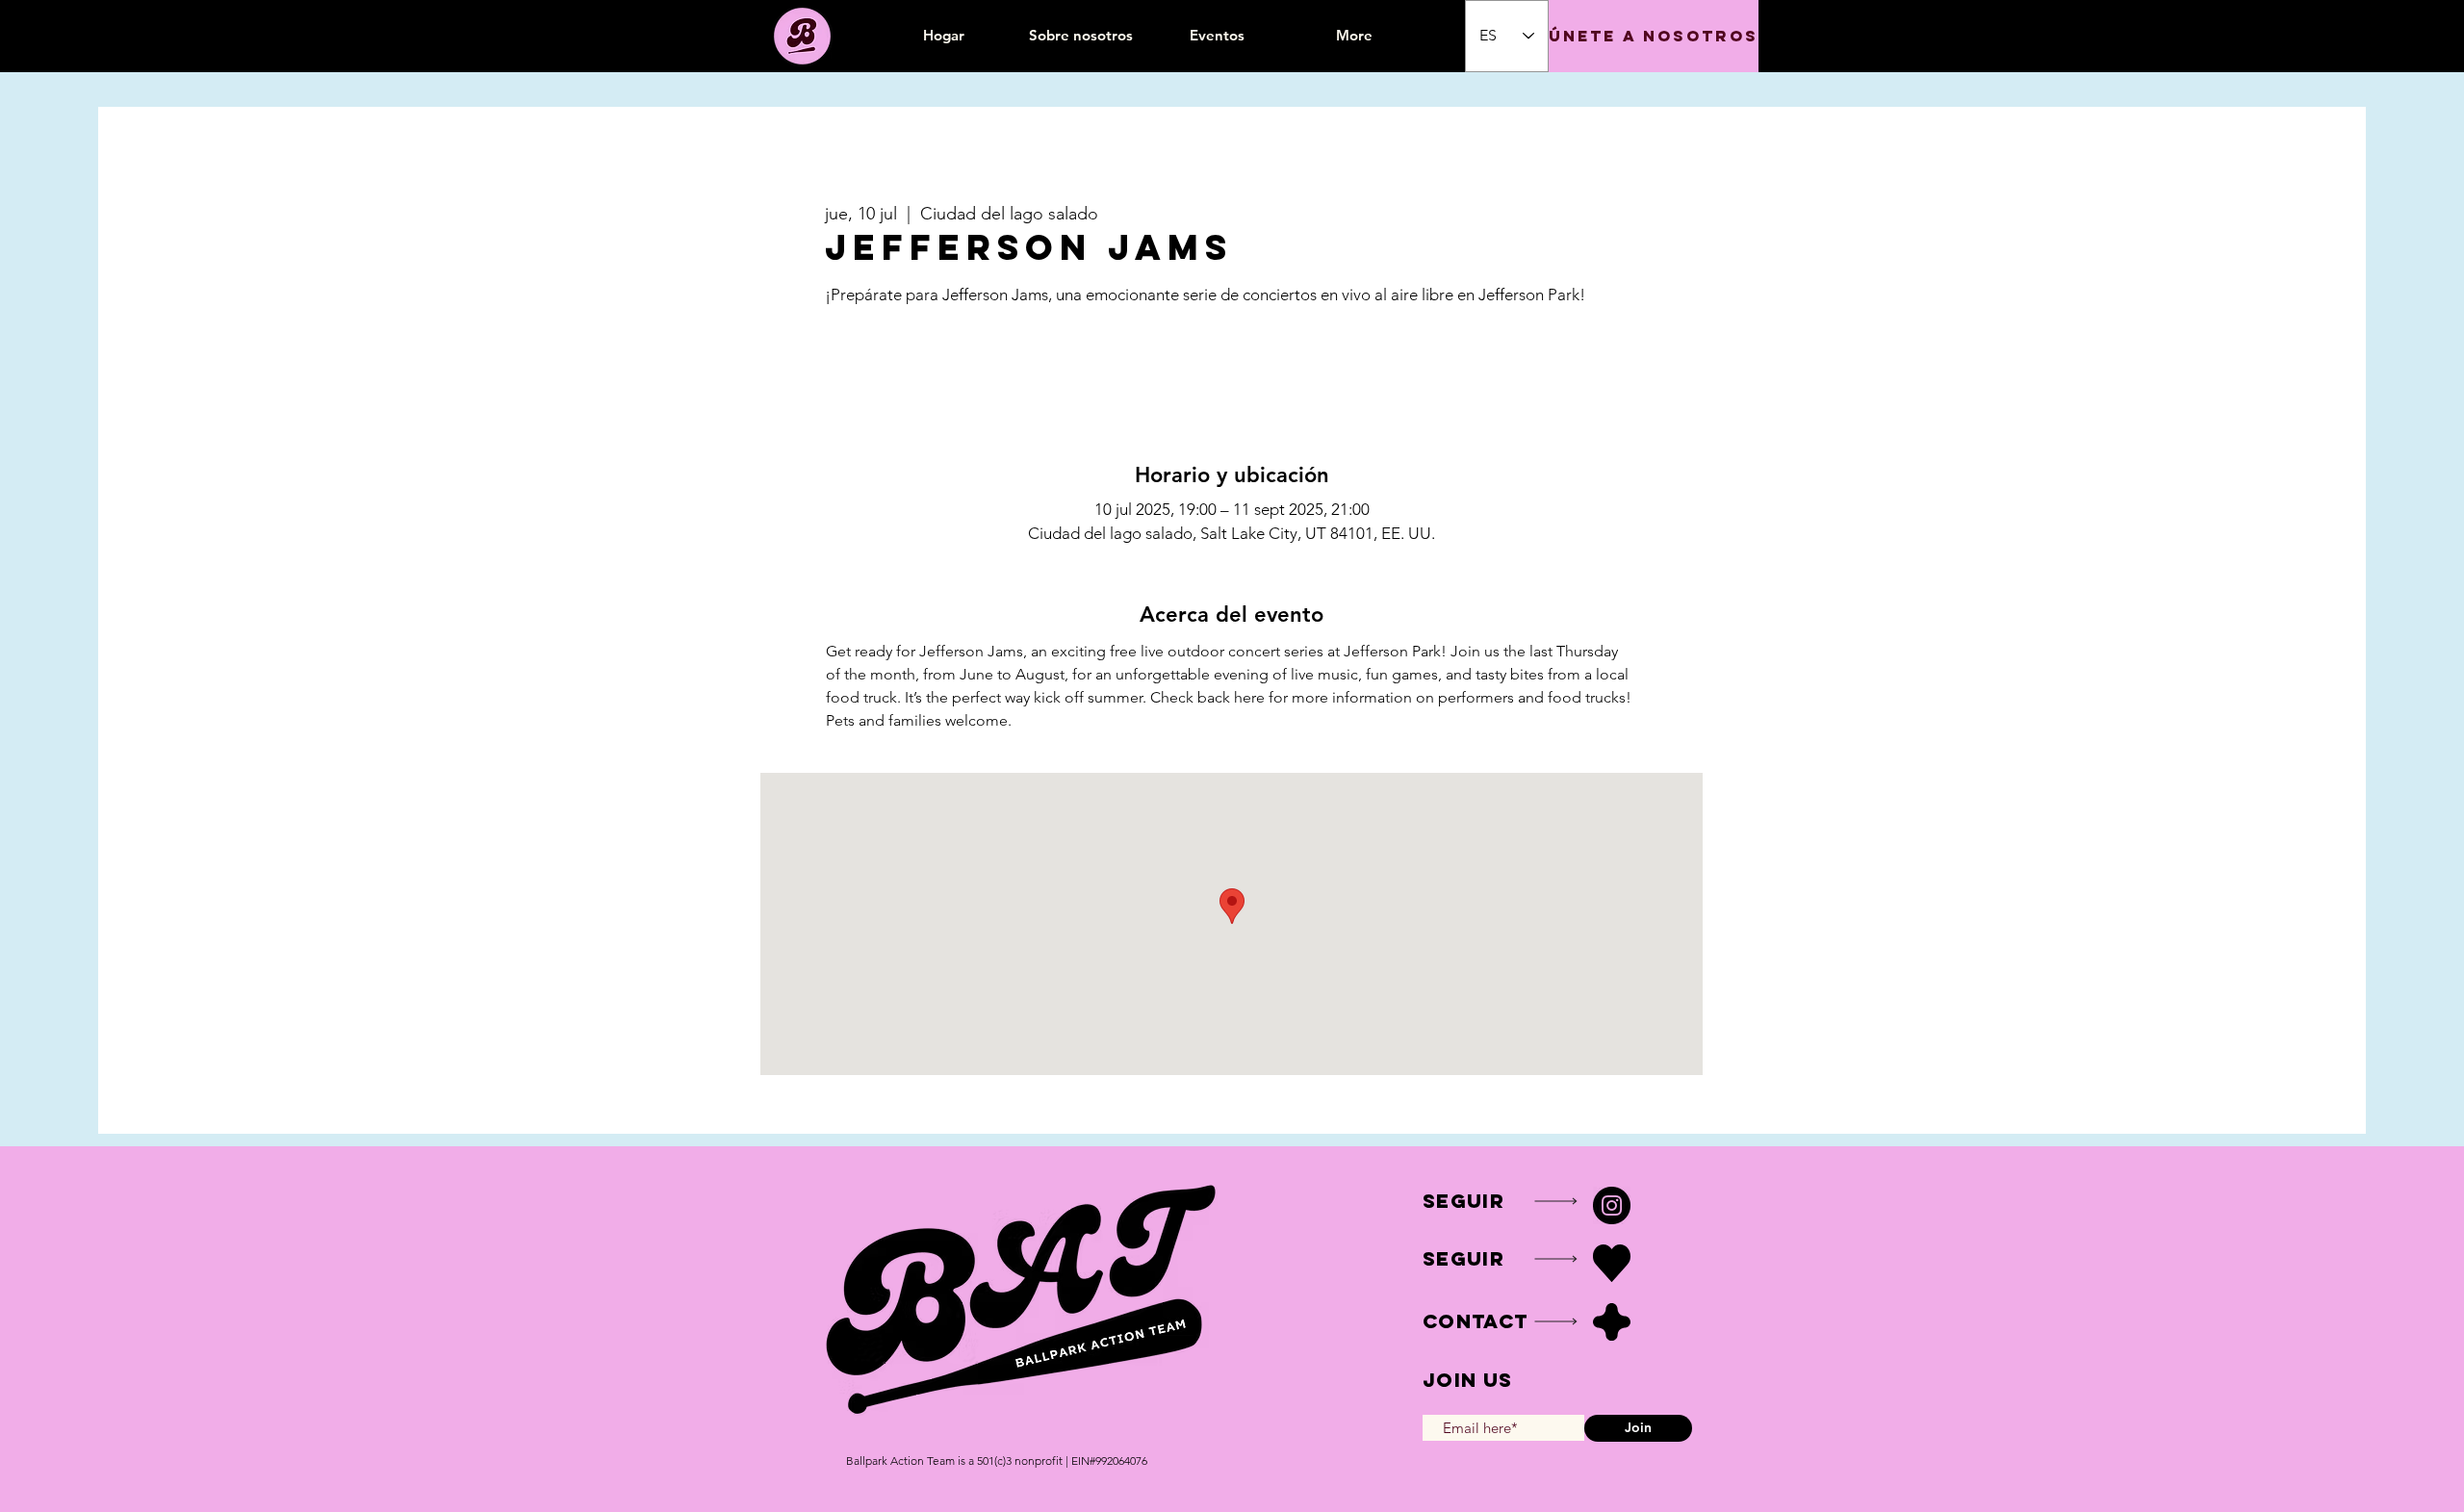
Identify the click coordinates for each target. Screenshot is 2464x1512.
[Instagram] (1612, 1205)
